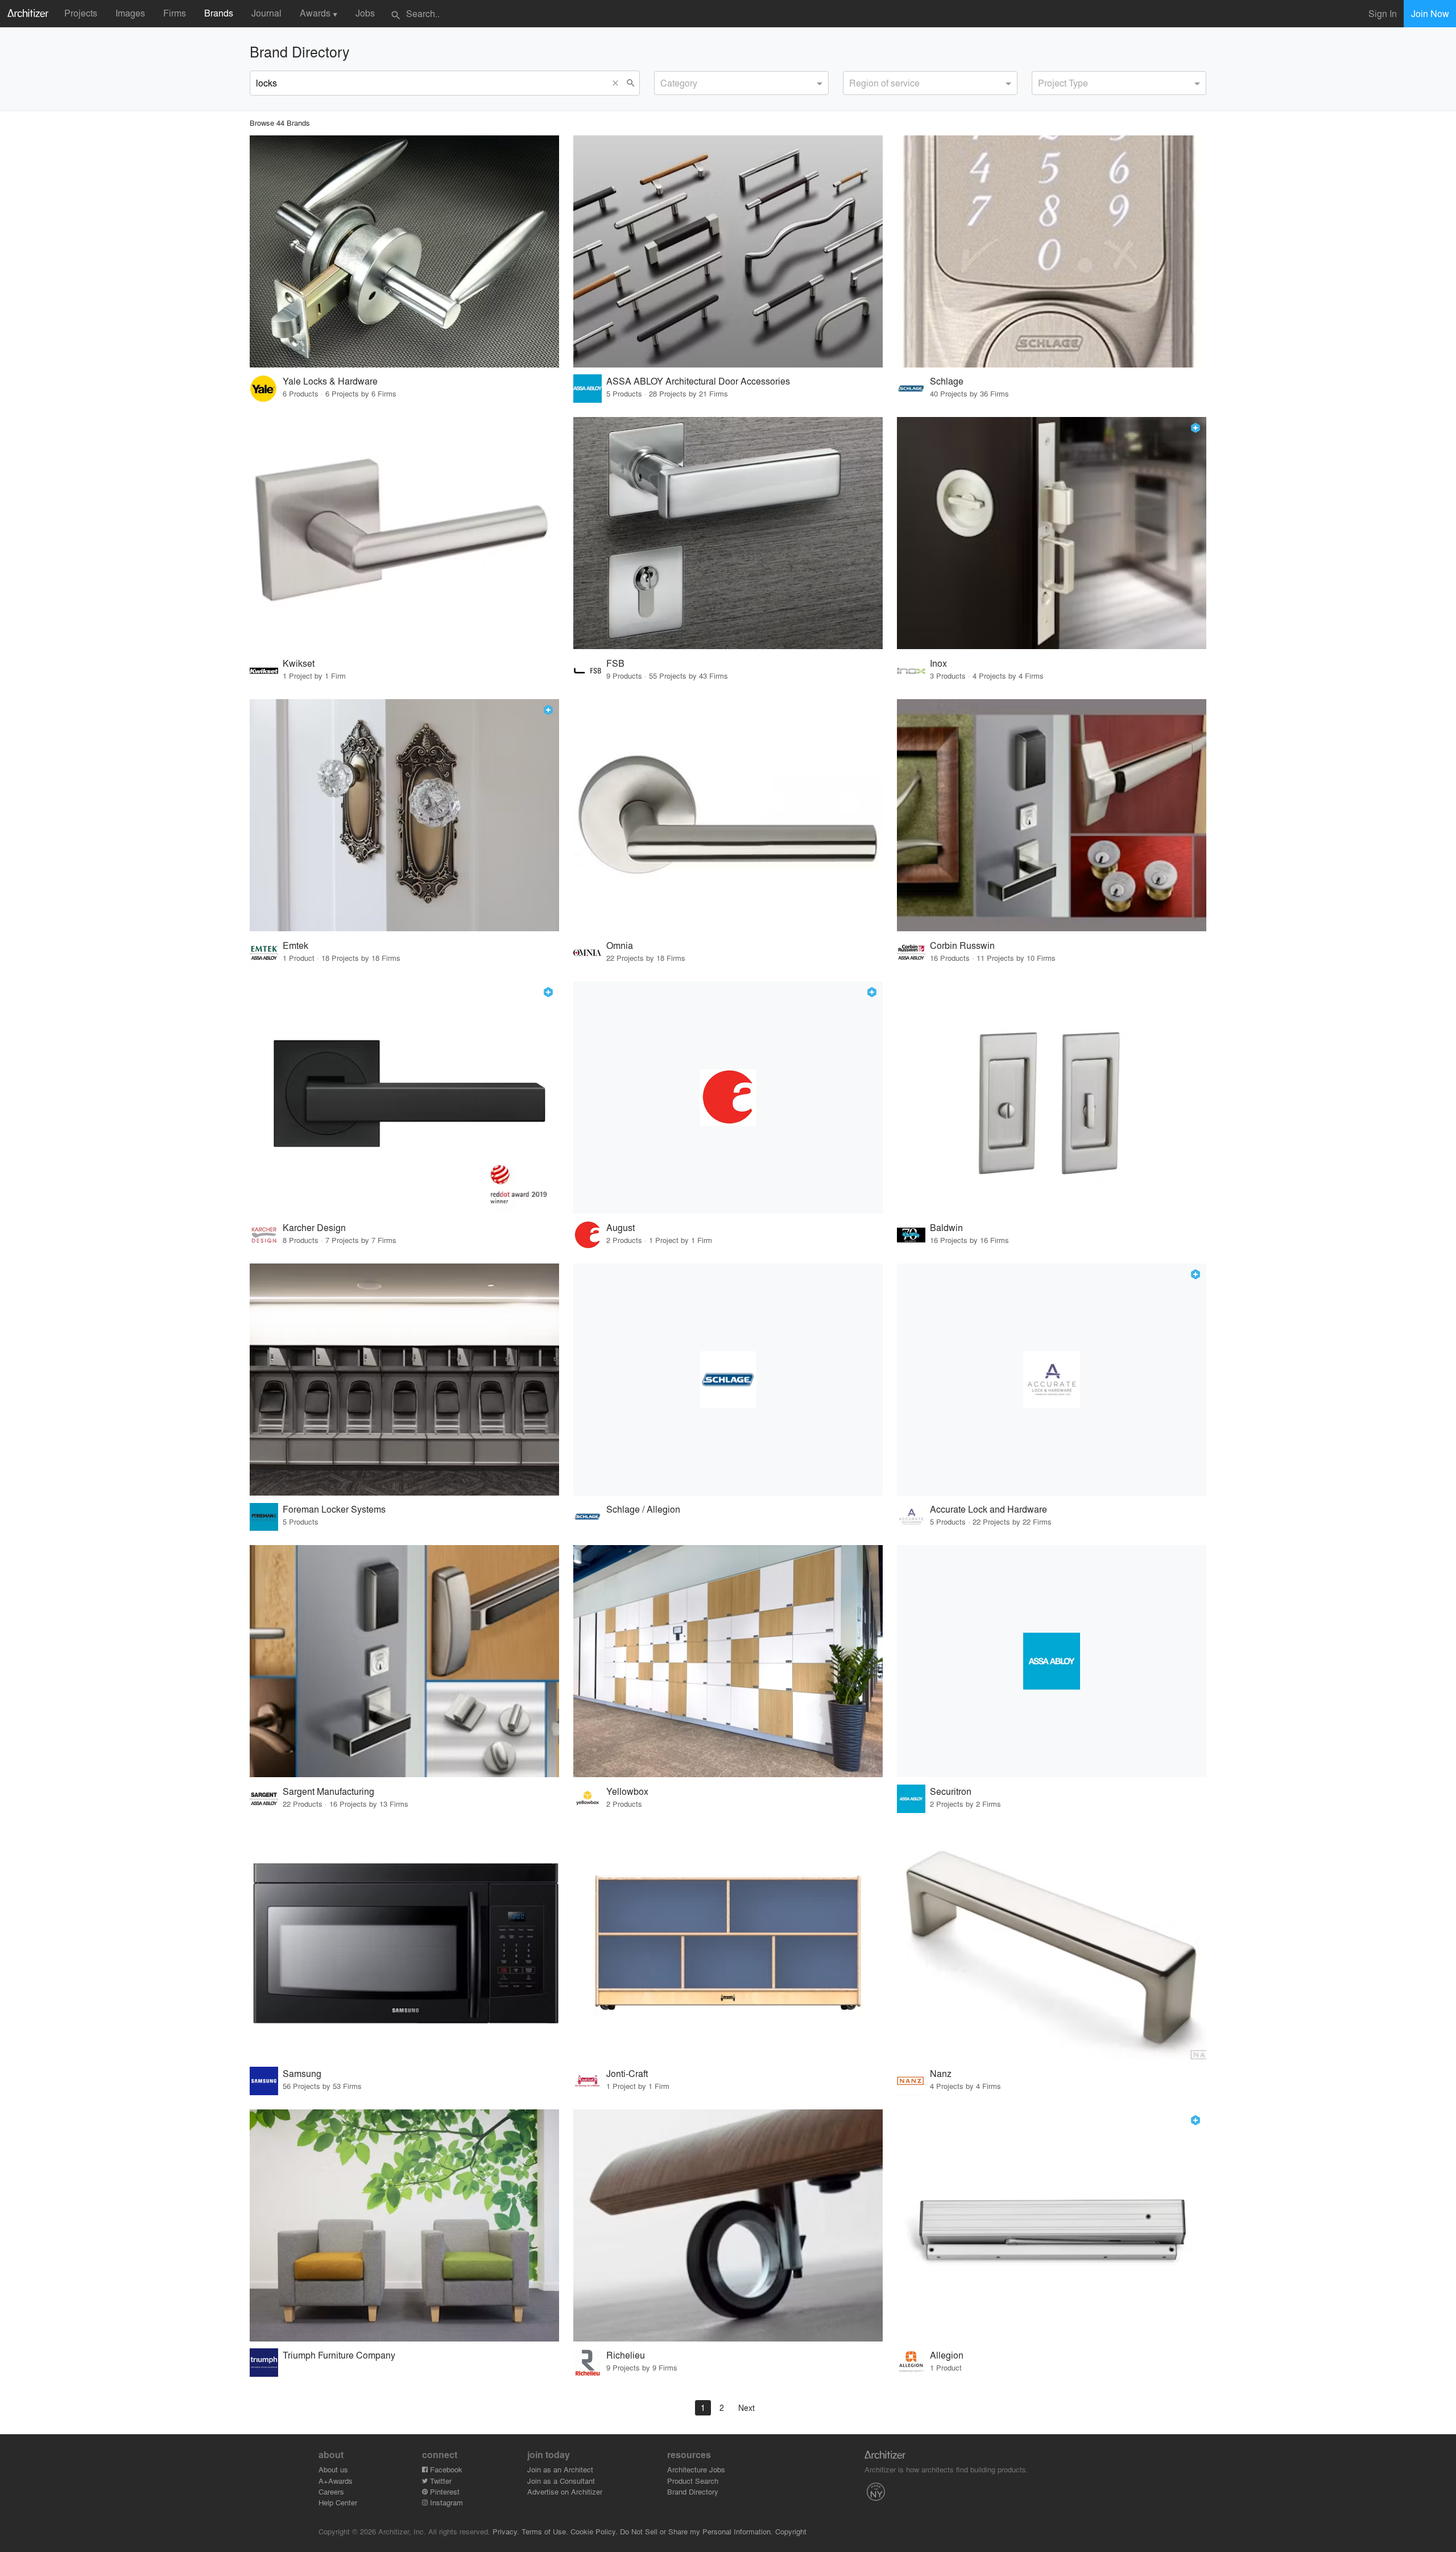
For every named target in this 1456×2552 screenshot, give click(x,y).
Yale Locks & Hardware (330, 381)
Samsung (302, 2073)
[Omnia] (728, 815)
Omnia (620, 945)
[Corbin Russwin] (1052, 815)
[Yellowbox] (728, 1661)
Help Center (338, 2502)
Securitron (951, 1791)
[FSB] (728, 533)
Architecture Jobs (696, 2469)
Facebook (445, 2469)
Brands (219, 13)
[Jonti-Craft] (728, 1943)
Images (130, 13)
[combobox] (741, 83)
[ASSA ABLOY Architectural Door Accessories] (728, 251)
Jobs (365, 13)
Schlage (947, 381)
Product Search (693, 2481)
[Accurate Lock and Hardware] (1052, 1380)
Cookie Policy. (594, 2531)
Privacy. (506, 2531)
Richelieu (626, 2355)
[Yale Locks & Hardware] (404, 251)
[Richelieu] (728, 2225)
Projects (81, 13)
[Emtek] (404, 815)
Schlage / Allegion (643, 1509)
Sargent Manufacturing (328, 1791)
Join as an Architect (560, 2469)
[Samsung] (404, 1943)
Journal (266, 13)
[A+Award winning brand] (1196, 428)
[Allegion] (1052, 2225)
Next (746, 2408)
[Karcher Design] (404, 1097)
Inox (938, 663)
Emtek (295, 945)
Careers (331, 2491)
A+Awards (336, 2481)
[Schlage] (1052, 251)
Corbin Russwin (962, 945)
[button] (618, 83)
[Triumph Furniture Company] (404, 2225)
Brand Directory (693, 2491)
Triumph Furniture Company (339, 2355)
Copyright (791, 2531)
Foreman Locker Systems (334, 1509)
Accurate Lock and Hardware (988, 1509)
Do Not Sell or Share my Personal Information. (696, 2531)
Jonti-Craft (627, 2073)
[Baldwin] (1052, 1097)
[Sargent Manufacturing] (404, 1661)
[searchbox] (664, 81)
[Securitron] (1052, 1661)
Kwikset (299, 663)
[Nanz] (1052, 1943)
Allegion (947, 2355)
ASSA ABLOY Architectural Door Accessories (698, 381)
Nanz (941, 2073)
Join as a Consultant (561, 2481)
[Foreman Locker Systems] (404, 1380)
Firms (175, 13)
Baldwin (946, 1227)
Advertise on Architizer (565, 2491)
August (621, 1227)
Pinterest (444, 2491)
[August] (728, 1097)
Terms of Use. (545, 2531)
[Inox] (1052, 533)
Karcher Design (314, 1227)
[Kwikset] (404, 533)
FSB (615, 663)
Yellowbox (627, 1791)
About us (333, 2469)
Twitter (440, 2481)
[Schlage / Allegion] (728, 1380)
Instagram (445, 2502)
